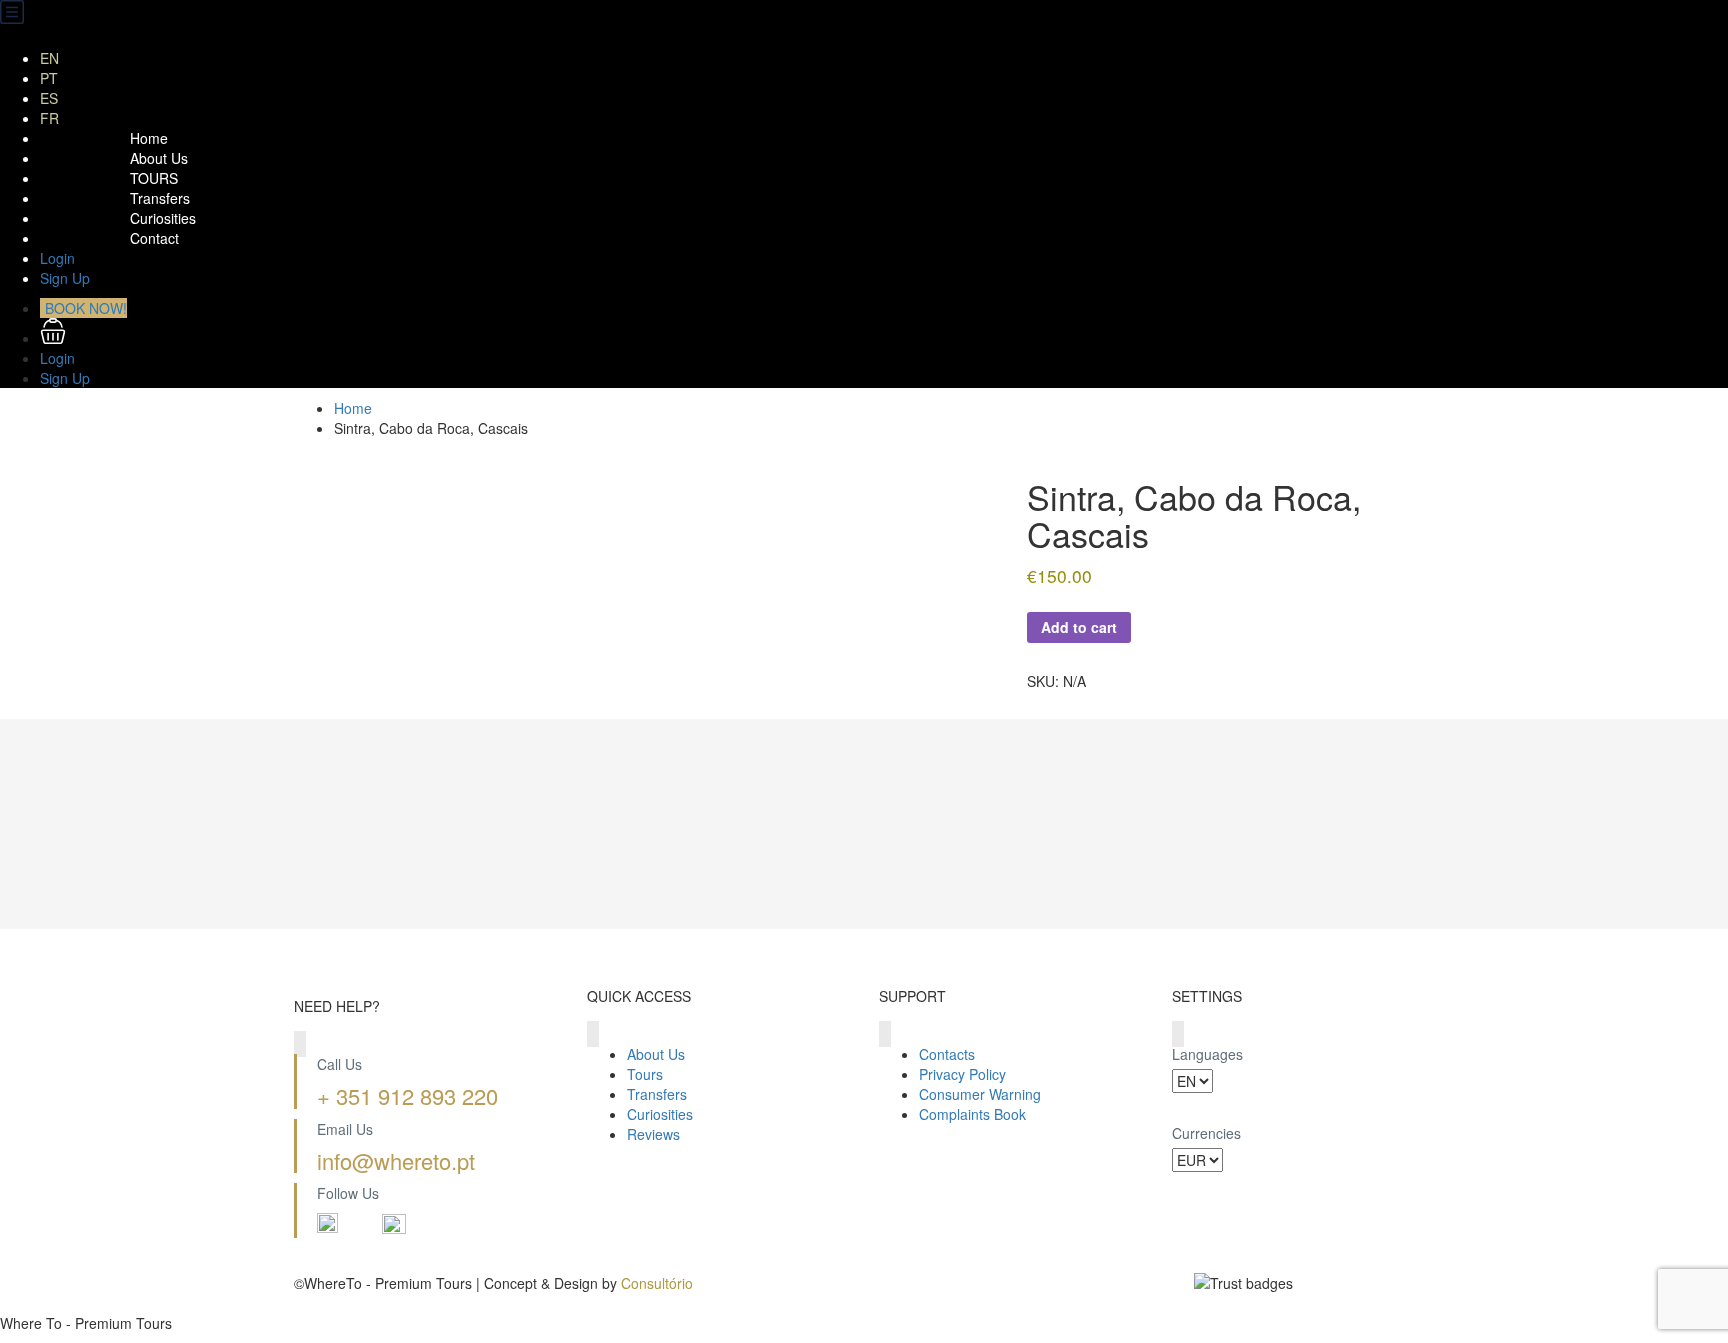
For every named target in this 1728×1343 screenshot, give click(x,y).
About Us (159, 158)
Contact (154, 238)
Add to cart (1079, 627)
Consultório (657, 1283)
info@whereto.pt (396, 1160)
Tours (645, 1074)
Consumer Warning (980, 1094)
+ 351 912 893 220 (407, 1095)
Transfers (160, 198)
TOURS (154, 178)
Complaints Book (972, 1114)
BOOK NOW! (86, 308)
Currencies (1206, 1133)
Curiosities (163, 218)
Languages (1207, 1054)
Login (57, 258)
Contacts (947, 1054)
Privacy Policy (962, 1074)
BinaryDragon (337, 1303)
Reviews (653, 1134)
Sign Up (65, 278)
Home (149, 138)
